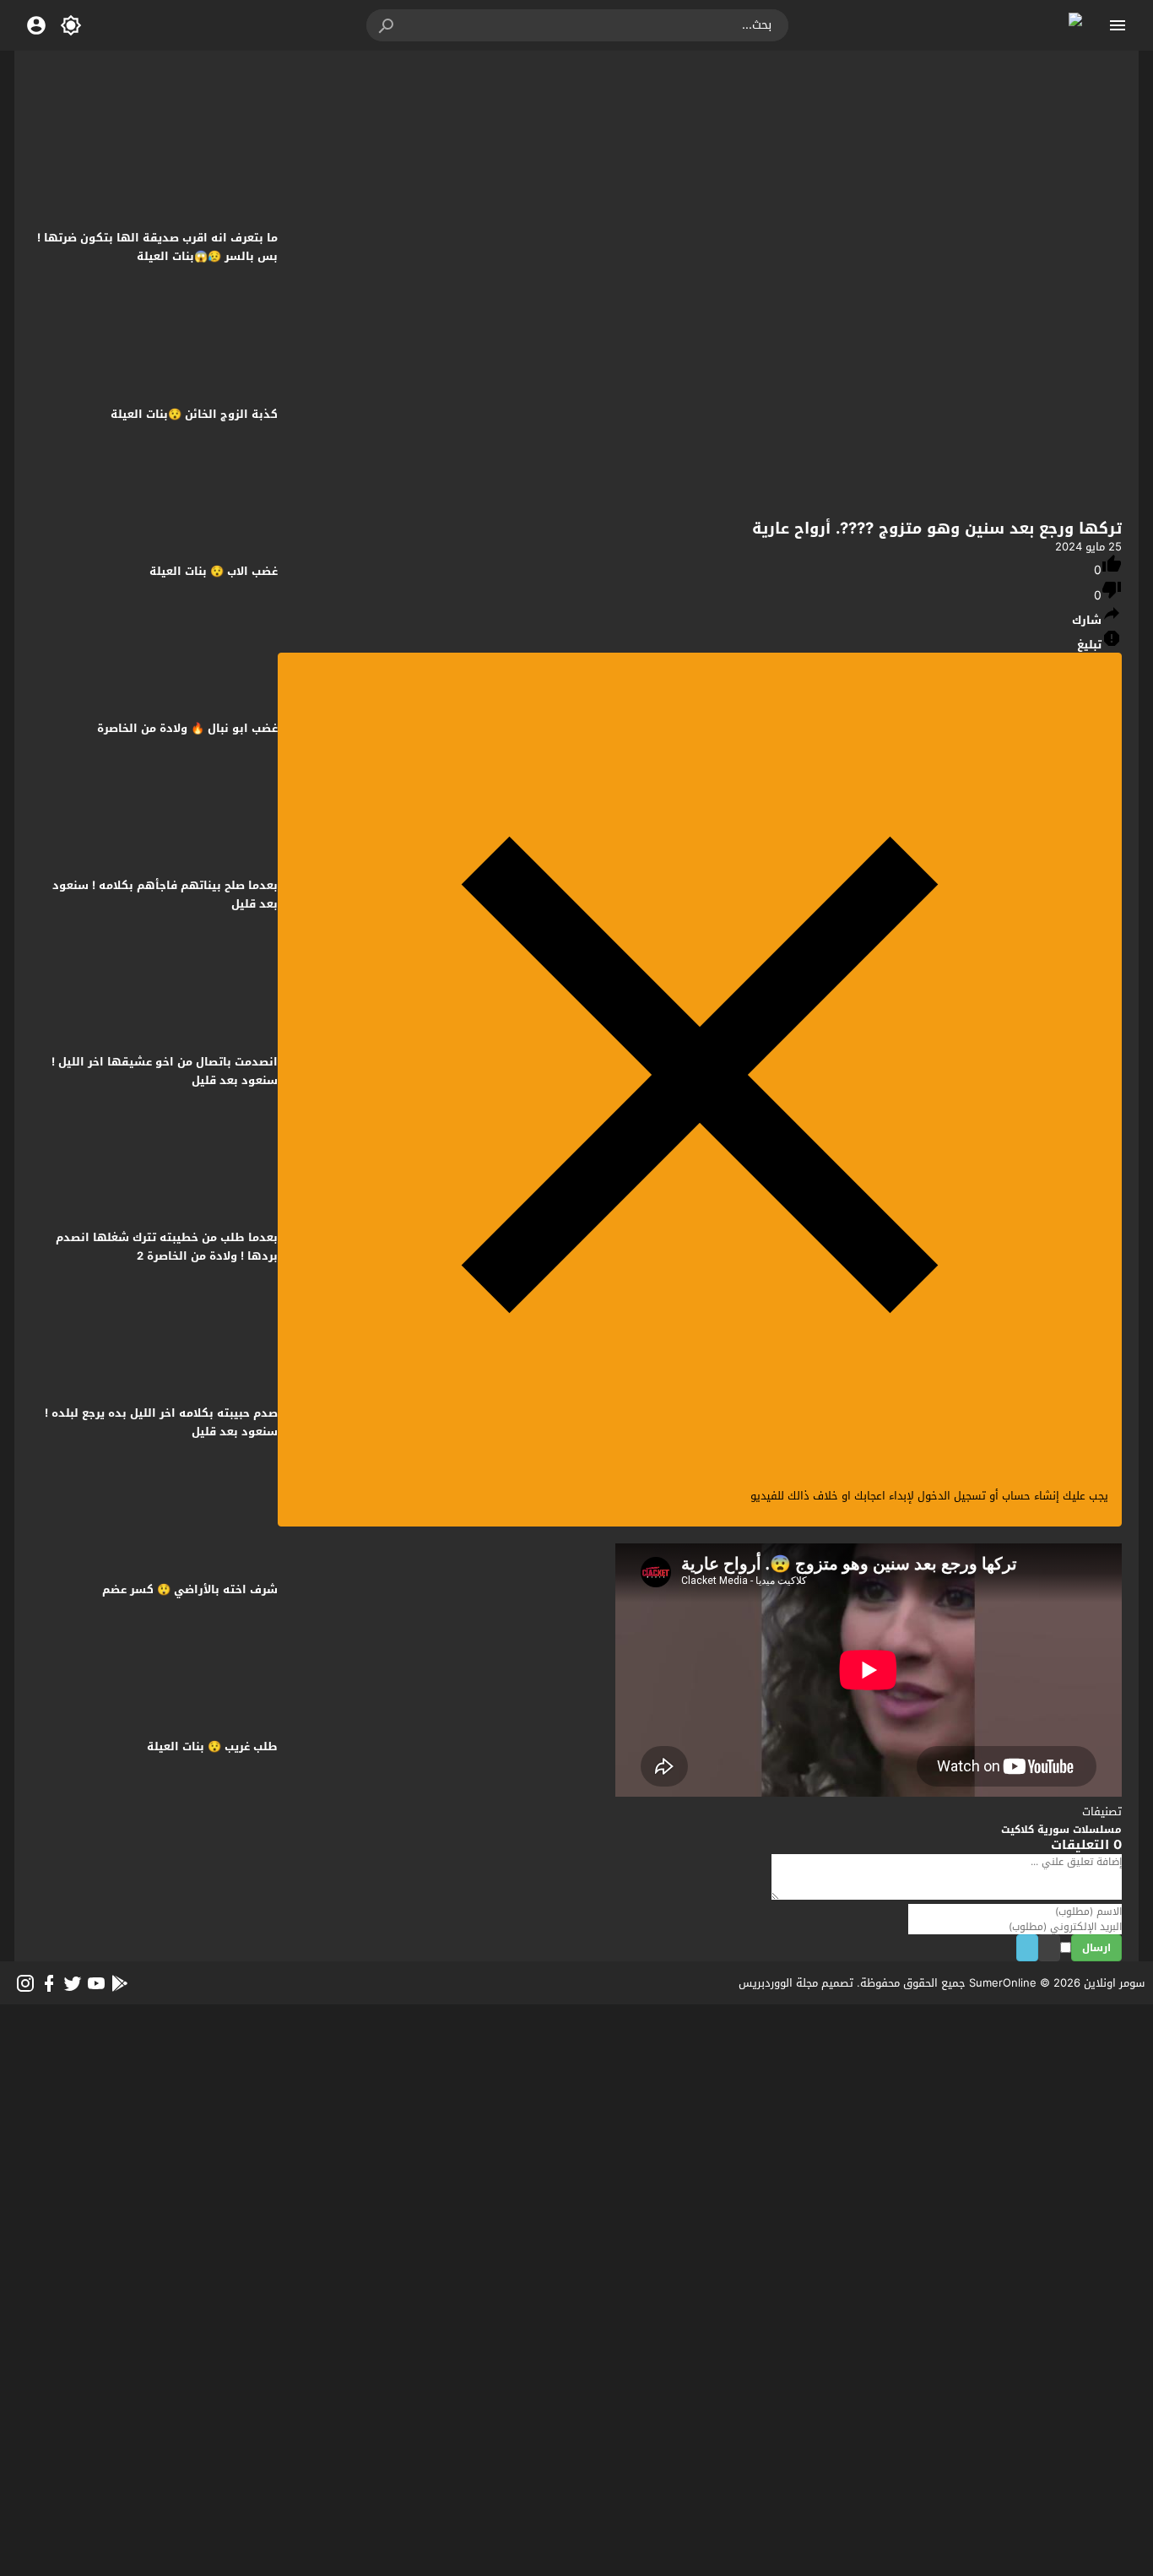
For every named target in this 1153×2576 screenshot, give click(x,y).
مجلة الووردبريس (778, 1983)
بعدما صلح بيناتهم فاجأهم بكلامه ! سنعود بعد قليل (165, 895)
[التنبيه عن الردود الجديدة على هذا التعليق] (1044, 1949)
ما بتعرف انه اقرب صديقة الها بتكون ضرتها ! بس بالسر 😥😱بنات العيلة (157, 247)
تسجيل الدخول (952, 1496)
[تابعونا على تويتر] (73, 1983)
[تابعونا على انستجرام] (25, 1983)
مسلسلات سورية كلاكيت (1061, 1830)
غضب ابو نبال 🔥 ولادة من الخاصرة (187, 728)
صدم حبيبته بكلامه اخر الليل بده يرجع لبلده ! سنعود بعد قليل (161, 1422)
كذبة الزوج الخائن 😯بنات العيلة (194, 414)
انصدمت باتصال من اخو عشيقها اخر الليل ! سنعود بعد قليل (165, 1071)
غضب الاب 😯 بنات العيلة (214, 571)
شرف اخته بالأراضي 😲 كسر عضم (190, 1589)
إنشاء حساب (1031, 1496)
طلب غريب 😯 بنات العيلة (212, 1746)
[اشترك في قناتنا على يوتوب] (96, 1983)
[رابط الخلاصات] (120, 1983)
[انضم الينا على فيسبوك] (49, 1983)
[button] (387, 25)
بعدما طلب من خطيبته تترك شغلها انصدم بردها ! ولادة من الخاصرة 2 (167, 1247)
